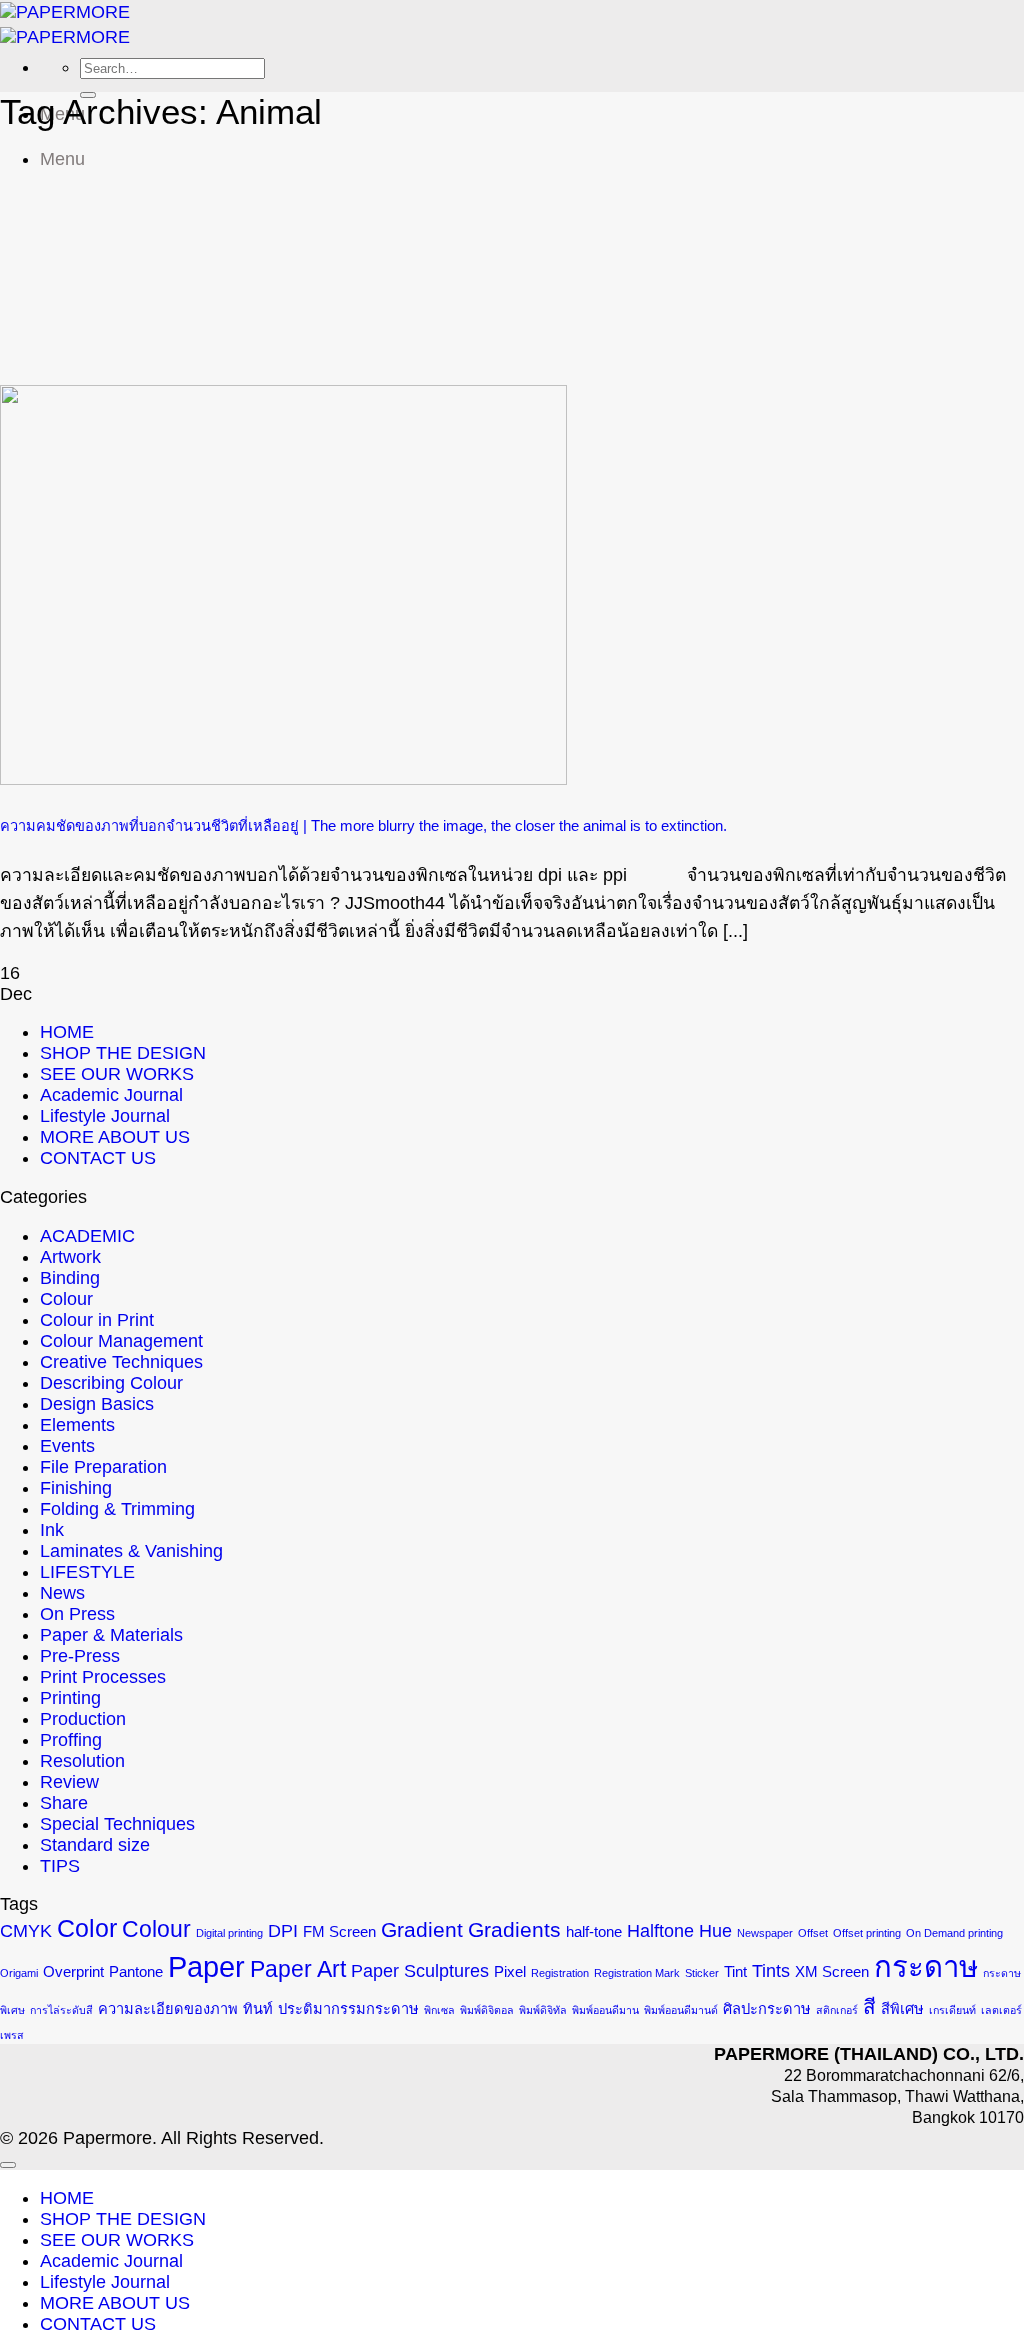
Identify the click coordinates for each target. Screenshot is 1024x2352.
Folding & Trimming (117, 1509)
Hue (715, 1931)
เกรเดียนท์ (952, 2010)
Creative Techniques (121, 1362)
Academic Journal (111, 1095)
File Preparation (103, 1467)
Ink (52, 1530)
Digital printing (229, 1933)
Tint (735, 1972)
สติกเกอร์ (837, 2010)
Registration (560, 1973)
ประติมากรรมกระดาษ (348, 2009)
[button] (62, 159)
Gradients (514, 1929)
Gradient (422, 1929)
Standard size (95, 1845)
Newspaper (765, 1933)
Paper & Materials (111, 1635)
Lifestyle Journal (105, 1116)
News (62, 1593)
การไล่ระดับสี (61, 2010)
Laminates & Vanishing (131, 1551)
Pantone (136, 1972)
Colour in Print (97, 1320)
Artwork (70, 1257)
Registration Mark (637, 1973)
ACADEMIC (87, 1236)
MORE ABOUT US (115, 1137)
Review (69, 1782)
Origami (19, 1973)
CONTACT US (98, 1158)
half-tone (594, 1932)
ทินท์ (258, 2009)
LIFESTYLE (87, 1572)
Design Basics (97, 1404)
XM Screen (832, 1972)
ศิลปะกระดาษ (767, 2009)
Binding (70, 1278)
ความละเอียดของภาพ (168, 2009)
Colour (66, 1299)
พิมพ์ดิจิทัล (543, 2010)
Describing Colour (111, 1383)
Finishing (76, 1488)
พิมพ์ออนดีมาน (605, 2010)
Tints (771, 1971)
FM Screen (339, 1932)
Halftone (660, 1931)
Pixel (510, 1972)
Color (87, 1928)
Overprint (73, 1972)
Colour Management (121, 1341)
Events (67, 1446)
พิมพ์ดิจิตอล (487, 2010)
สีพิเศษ (902, 2009)
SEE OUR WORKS (117, 1074)
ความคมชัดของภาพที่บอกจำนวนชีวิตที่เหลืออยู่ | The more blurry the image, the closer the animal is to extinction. (363, 826)
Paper (206, 1966)
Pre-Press (80, 1656)
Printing (70, 1698)
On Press (77, 1614)
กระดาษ (926, 1966)
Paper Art (298, 1969)
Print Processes (103, 1677)
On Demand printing (954, 1933)
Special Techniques (117, 1824)
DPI (283, 1931)
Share (64, 1803)
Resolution (82, 1761)
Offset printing (867, 1933)
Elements (77, 1425)
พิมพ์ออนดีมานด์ (681, 2010)
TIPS (60, 1866)
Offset (813, 1933)
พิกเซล (439, 2010)
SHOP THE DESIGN (123, 1053)
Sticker (702, 1973)
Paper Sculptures (420, 1971)
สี (869, 2006)
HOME (67, 1032)
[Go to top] (8, 2165)
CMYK (26, 1931)
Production (83, 1719)
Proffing (71, 1740)
